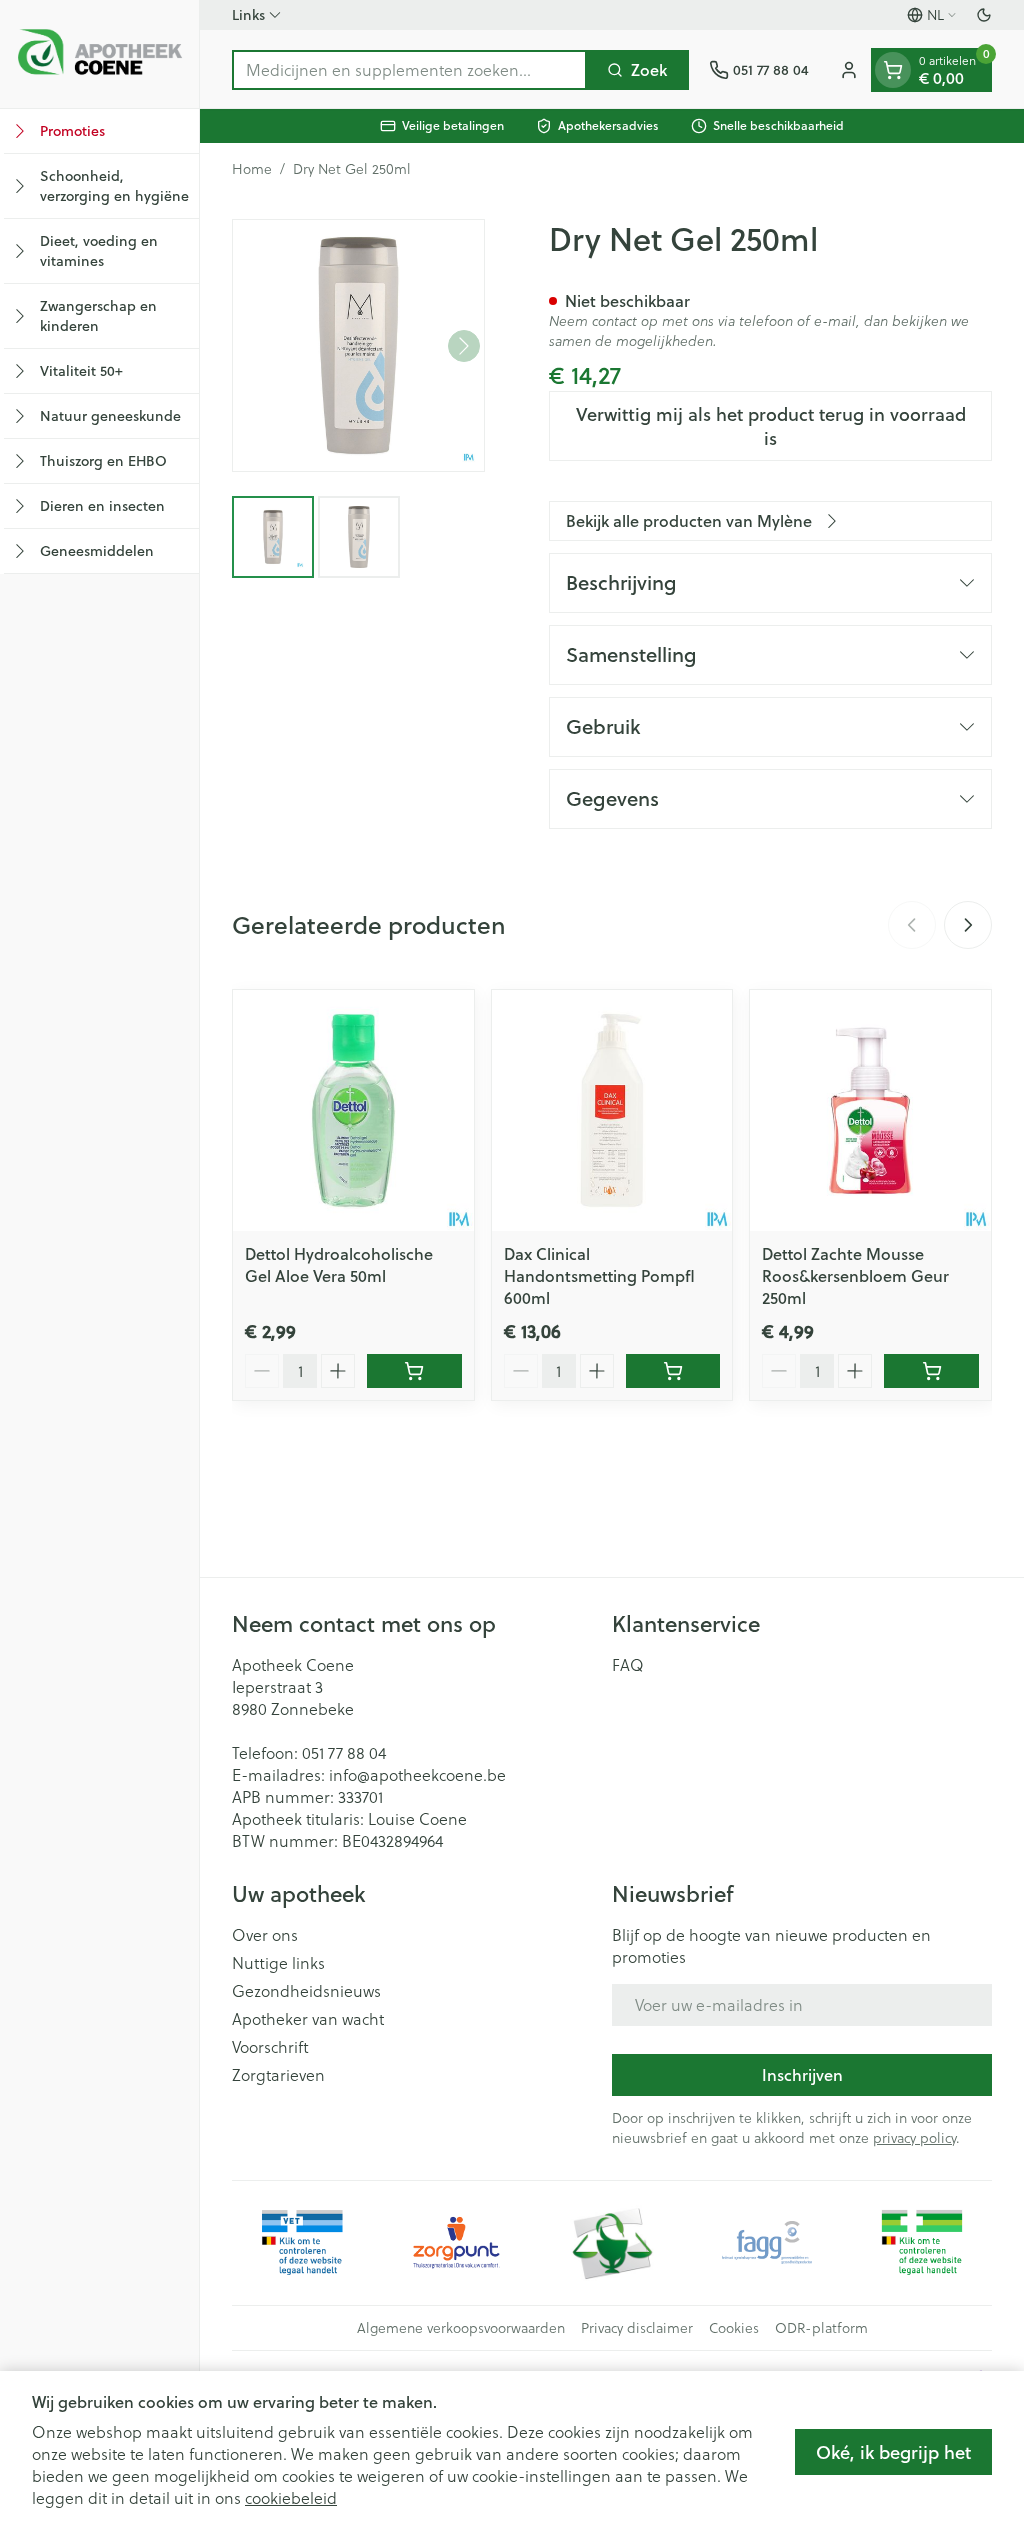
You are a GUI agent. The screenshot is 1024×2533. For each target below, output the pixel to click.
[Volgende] (464, 346)
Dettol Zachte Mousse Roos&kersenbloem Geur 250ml (855, 1275)
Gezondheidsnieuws (306, 1991)
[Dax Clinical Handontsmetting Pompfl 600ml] (612, 1110)
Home (252, 169)
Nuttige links (278, 1963)
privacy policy (914, 2138)
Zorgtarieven (278, 2075)
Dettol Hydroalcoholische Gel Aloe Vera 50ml (339, 1264)
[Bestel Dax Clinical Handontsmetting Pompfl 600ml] (673, 1371)
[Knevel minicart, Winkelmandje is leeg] (893, 70)
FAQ (628, 1665)
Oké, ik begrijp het (893, 2452)
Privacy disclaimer (637, 2328)
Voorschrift (270, 2047)
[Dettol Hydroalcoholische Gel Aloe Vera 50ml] (353, 1110)
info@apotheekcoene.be (417, 1775)
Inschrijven (802, 2074)
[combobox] (409, 70)
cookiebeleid (291, 2498)
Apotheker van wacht (308, 2019)
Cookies (734, 2328)
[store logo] (99, 54)
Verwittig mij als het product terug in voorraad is (771, 426)
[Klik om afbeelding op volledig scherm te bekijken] (358, 345)
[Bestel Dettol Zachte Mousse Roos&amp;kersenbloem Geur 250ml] (931, 1371)
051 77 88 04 (344, 1753)
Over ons (265, 1935)
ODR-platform (821, 2328)
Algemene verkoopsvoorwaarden (461, 2328)
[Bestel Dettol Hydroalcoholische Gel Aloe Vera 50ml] (414, 1371)
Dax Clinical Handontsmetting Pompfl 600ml (599, 1275)
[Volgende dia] (968, 925)
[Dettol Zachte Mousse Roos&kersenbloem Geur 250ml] (870, 1110)
